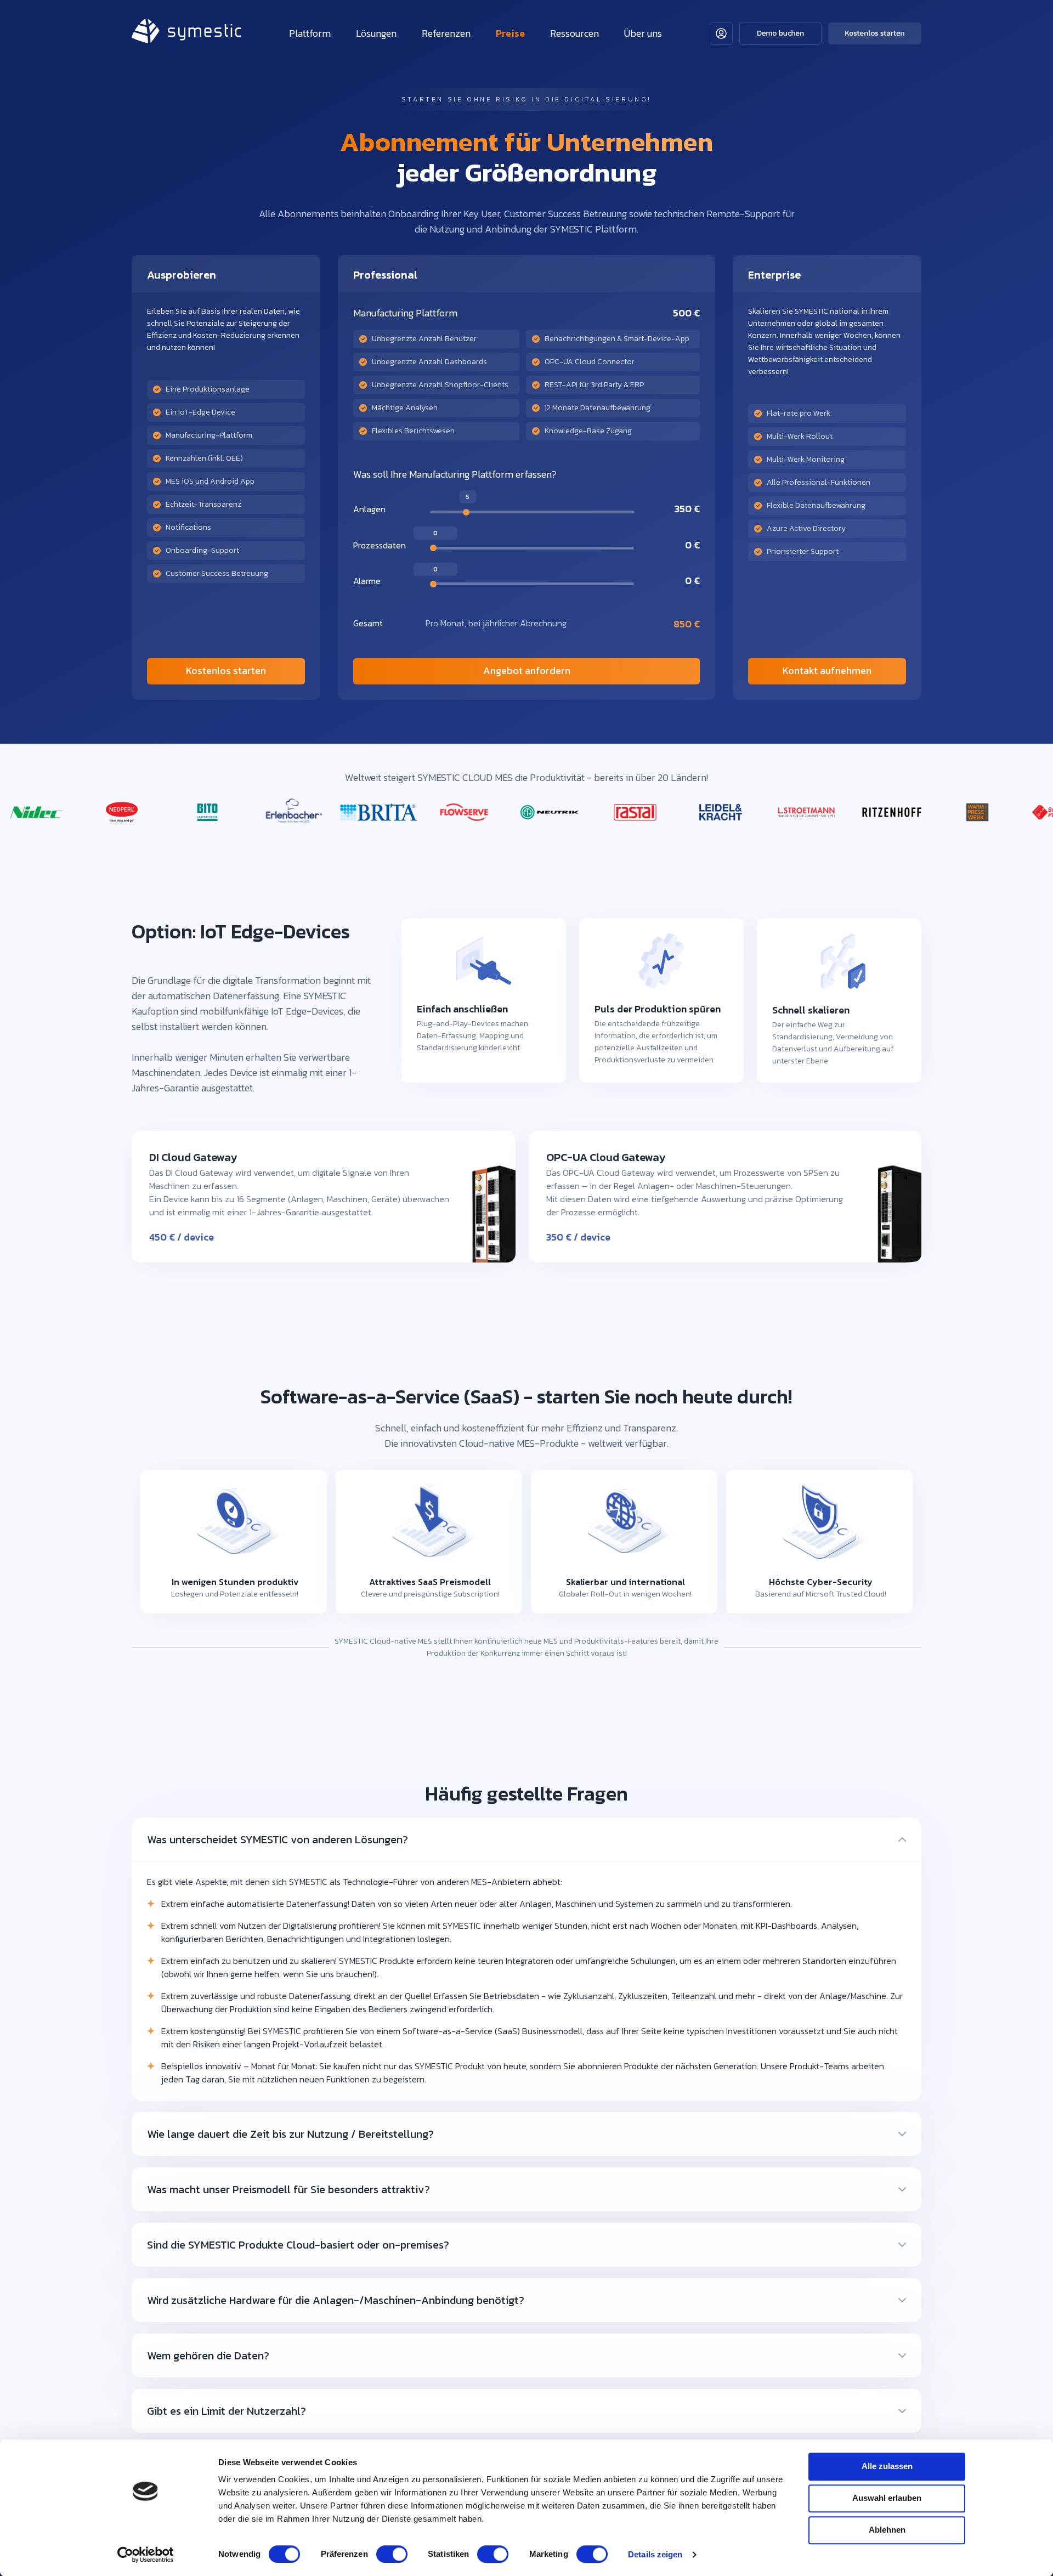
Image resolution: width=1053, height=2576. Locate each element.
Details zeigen (655, 2554)
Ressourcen (574, 33)
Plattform (310, 33)
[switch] (392, 2554)
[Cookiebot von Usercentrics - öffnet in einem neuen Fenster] (146, 2555)
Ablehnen (887, 2530)
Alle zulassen (887, 2466)
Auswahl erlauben (887, 2498)
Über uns (643, 33)
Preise (510, 33)
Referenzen (446, 33)
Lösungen (376, 33)
